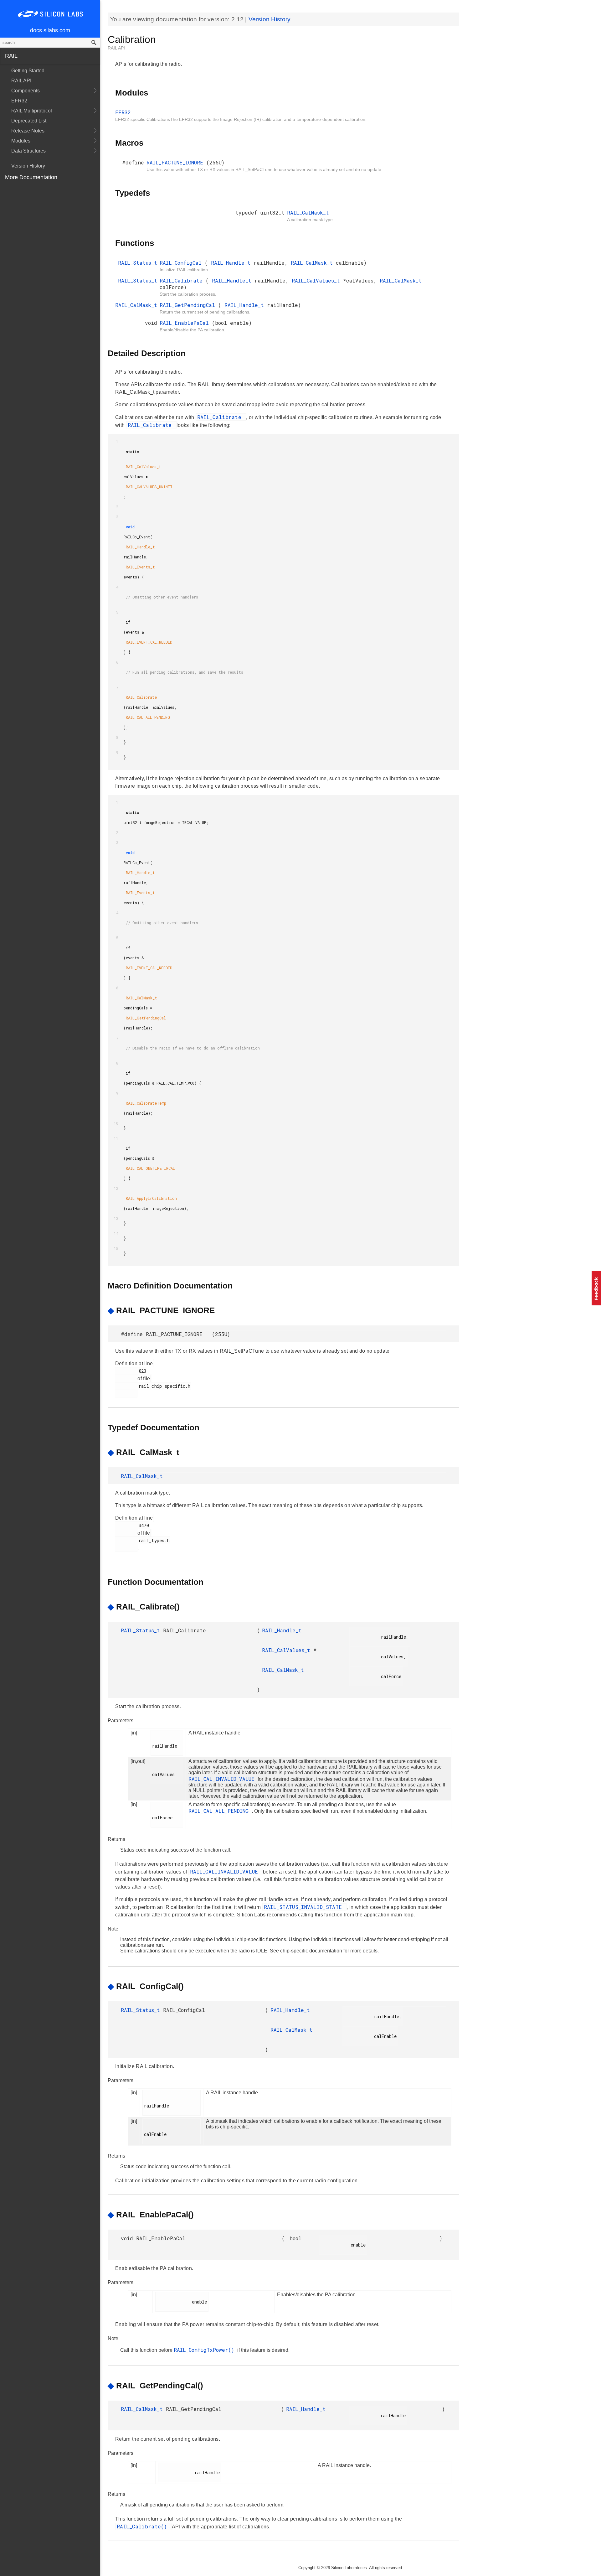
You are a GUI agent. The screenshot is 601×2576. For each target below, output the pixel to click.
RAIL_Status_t (138, 263)
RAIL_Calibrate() (144, 2526)
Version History (28, 166)
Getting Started (28, 71)
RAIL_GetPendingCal (189, 305)
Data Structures (28, 151)
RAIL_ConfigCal (182, 263)
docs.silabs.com (50, 30)
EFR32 (19, 101)
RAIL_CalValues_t (317, 280)
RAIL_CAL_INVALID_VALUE (223, 1779)
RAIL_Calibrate (183, 280)
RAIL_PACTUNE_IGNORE (176, 162)
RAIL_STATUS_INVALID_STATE (305, 1907)
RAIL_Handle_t (232, 263)
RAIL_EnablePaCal (186, 323)
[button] (596, 1288)
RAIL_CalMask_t (308, 213)
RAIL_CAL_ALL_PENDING (220, 1811)
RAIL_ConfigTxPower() (205, 2350)
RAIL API (21, 81)
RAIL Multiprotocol (32, 111)
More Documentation (31, 177)
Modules (21, 141)
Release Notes (28, 131)
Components (26, 91)
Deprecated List (29, 121)
